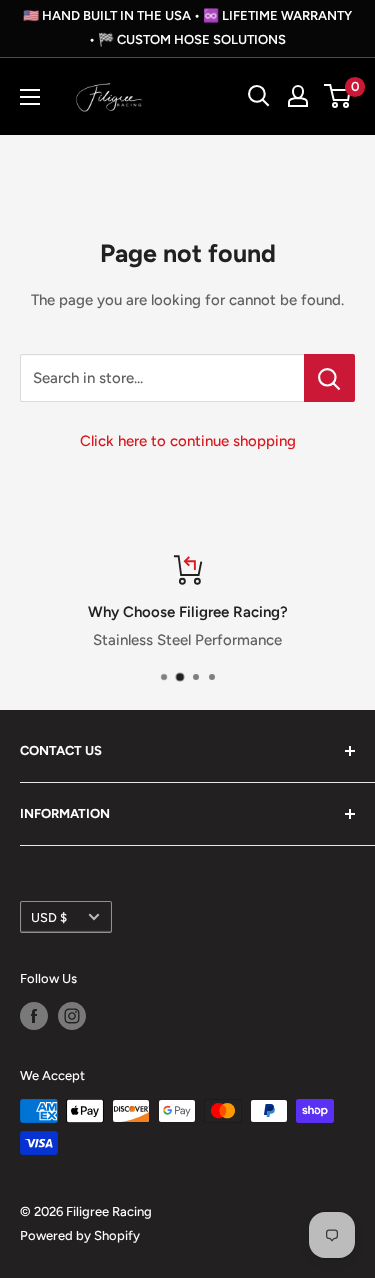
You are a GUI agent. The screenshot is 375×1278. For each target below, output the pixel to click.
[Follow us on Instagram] (72, 1016)
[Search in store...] (329, 378)
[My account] (298, 96)
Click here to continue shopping (188, 441)
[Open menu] (30, 97)
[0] (338, 96)
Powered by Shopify (80, 1235)
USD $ (49, 917)
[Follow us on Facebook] (34, 1016)
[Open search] (259, 96)
